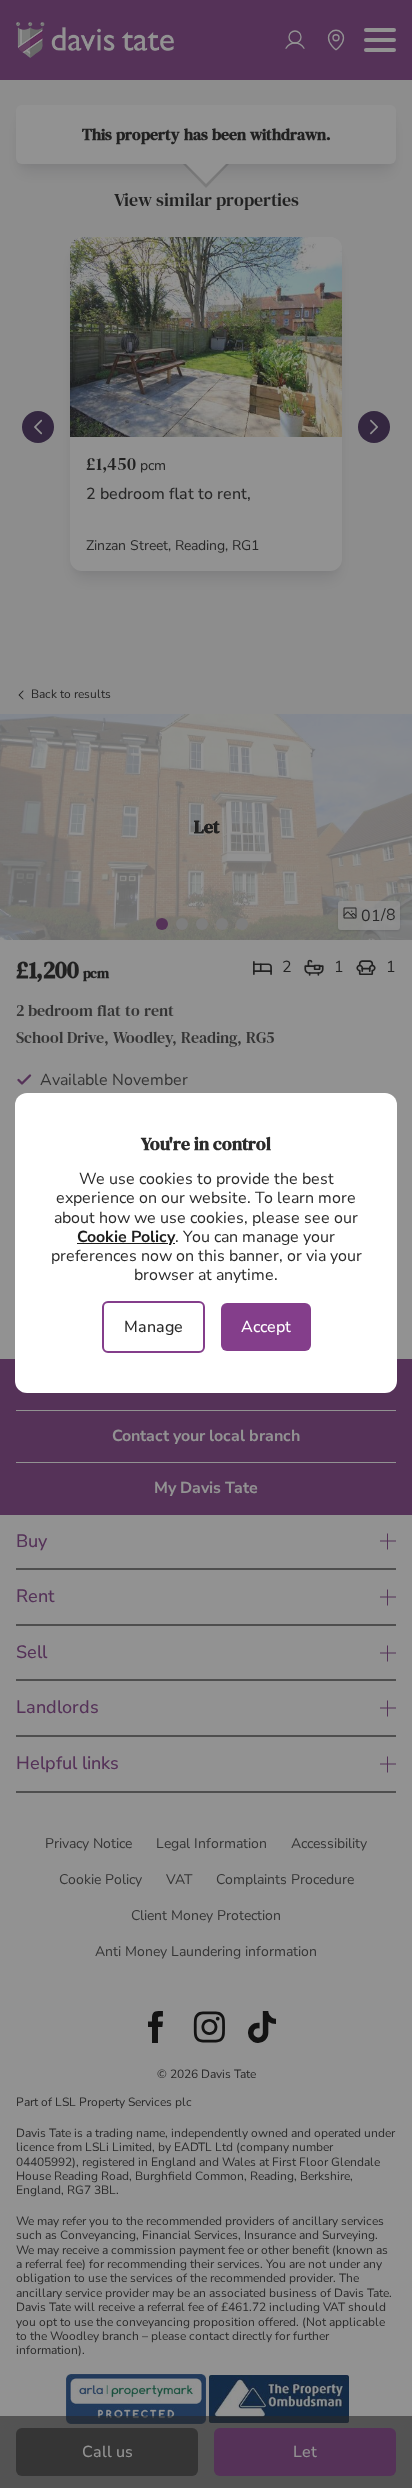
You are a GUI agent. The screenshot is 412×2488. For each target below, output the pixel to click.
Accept (266, 1327)
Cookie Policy (126, 1237)
